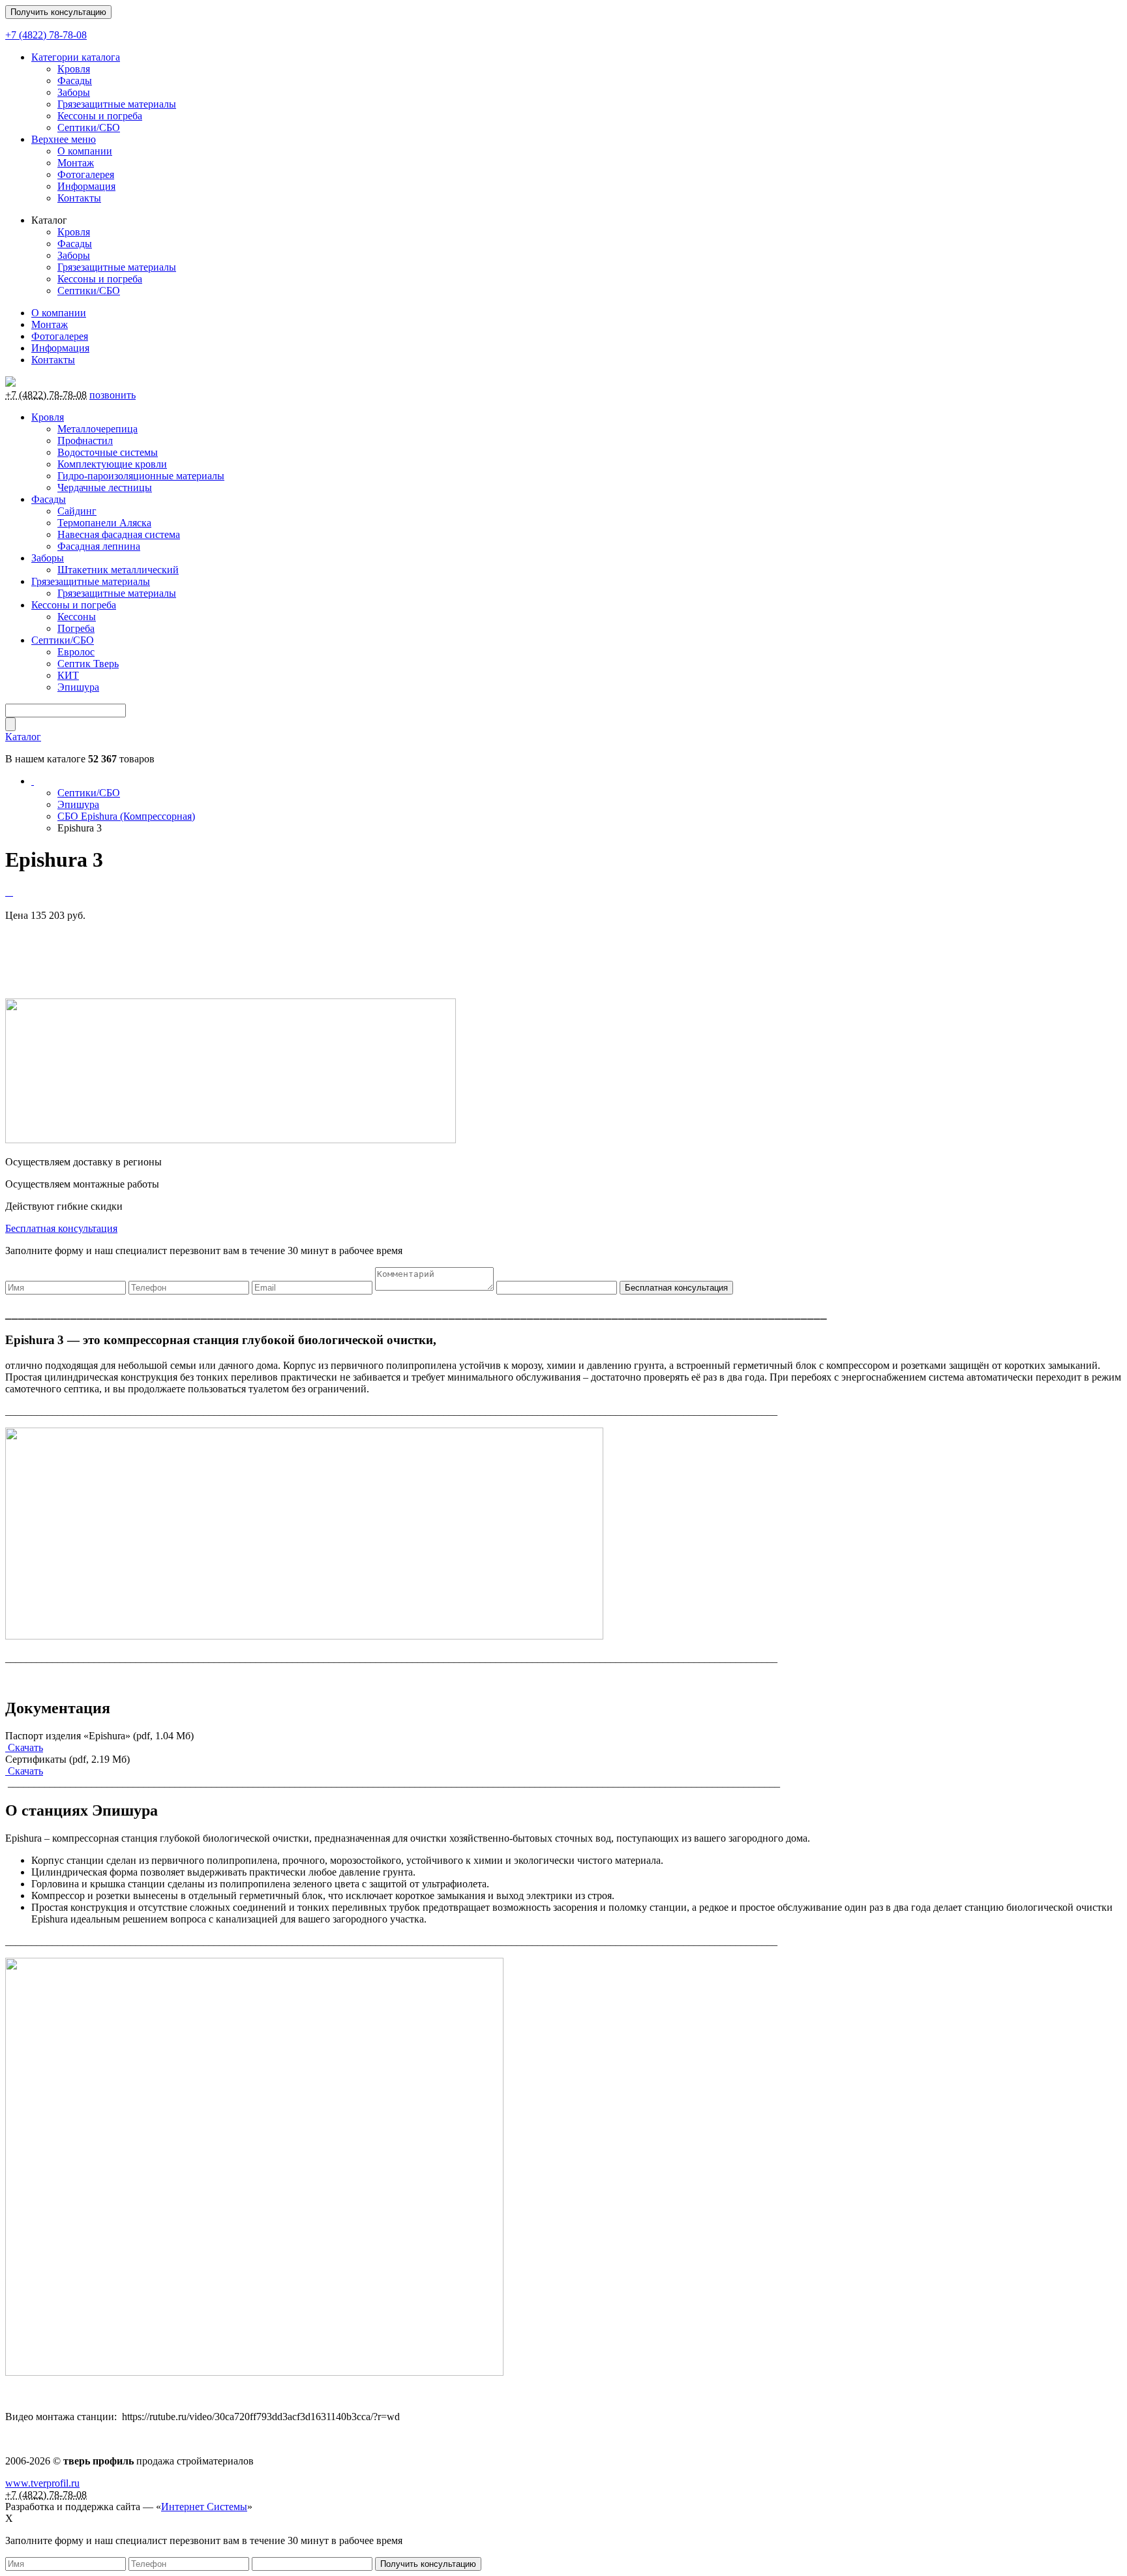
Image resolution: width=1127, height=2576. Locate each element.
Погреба (76, 628)
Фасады (75, 81)
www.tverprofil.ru (42, 2483)
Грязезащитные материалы (117, 104)
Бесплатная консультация (61, 1228)
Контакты (79, 198)
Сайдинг (77, 511)
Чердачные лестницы (105, 487)
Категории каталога (76, 57)
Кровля (74, 69)
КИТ (68, 675)
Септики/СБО (89, 127)
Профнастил (85, 441)
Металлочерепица (98, 429)
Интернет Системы (204, 2507)
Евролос (76, 652)
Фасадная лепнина (99, 546)
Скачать (24, 1747)
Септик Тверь (88, 664)
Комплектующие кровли (112, 464)
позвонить (113, 395)
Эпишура (78, 687)
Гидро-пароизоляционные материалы (141, 476)
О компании (85, 151)
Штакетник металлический (118, 570)
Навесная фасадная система (119, 534)
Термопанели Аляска (104, 523)
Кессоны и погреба (100, 116)
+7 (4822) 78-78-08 (46, 35)
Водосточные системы (108, 452)
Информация (86, 186)
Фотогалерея (86, 174)
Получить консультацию (58, 12)
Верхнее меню (64, 139)
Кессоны (77, 617)
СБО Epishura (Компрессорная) (126, 816)
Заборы (74, 92)
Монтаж (76, 163)
